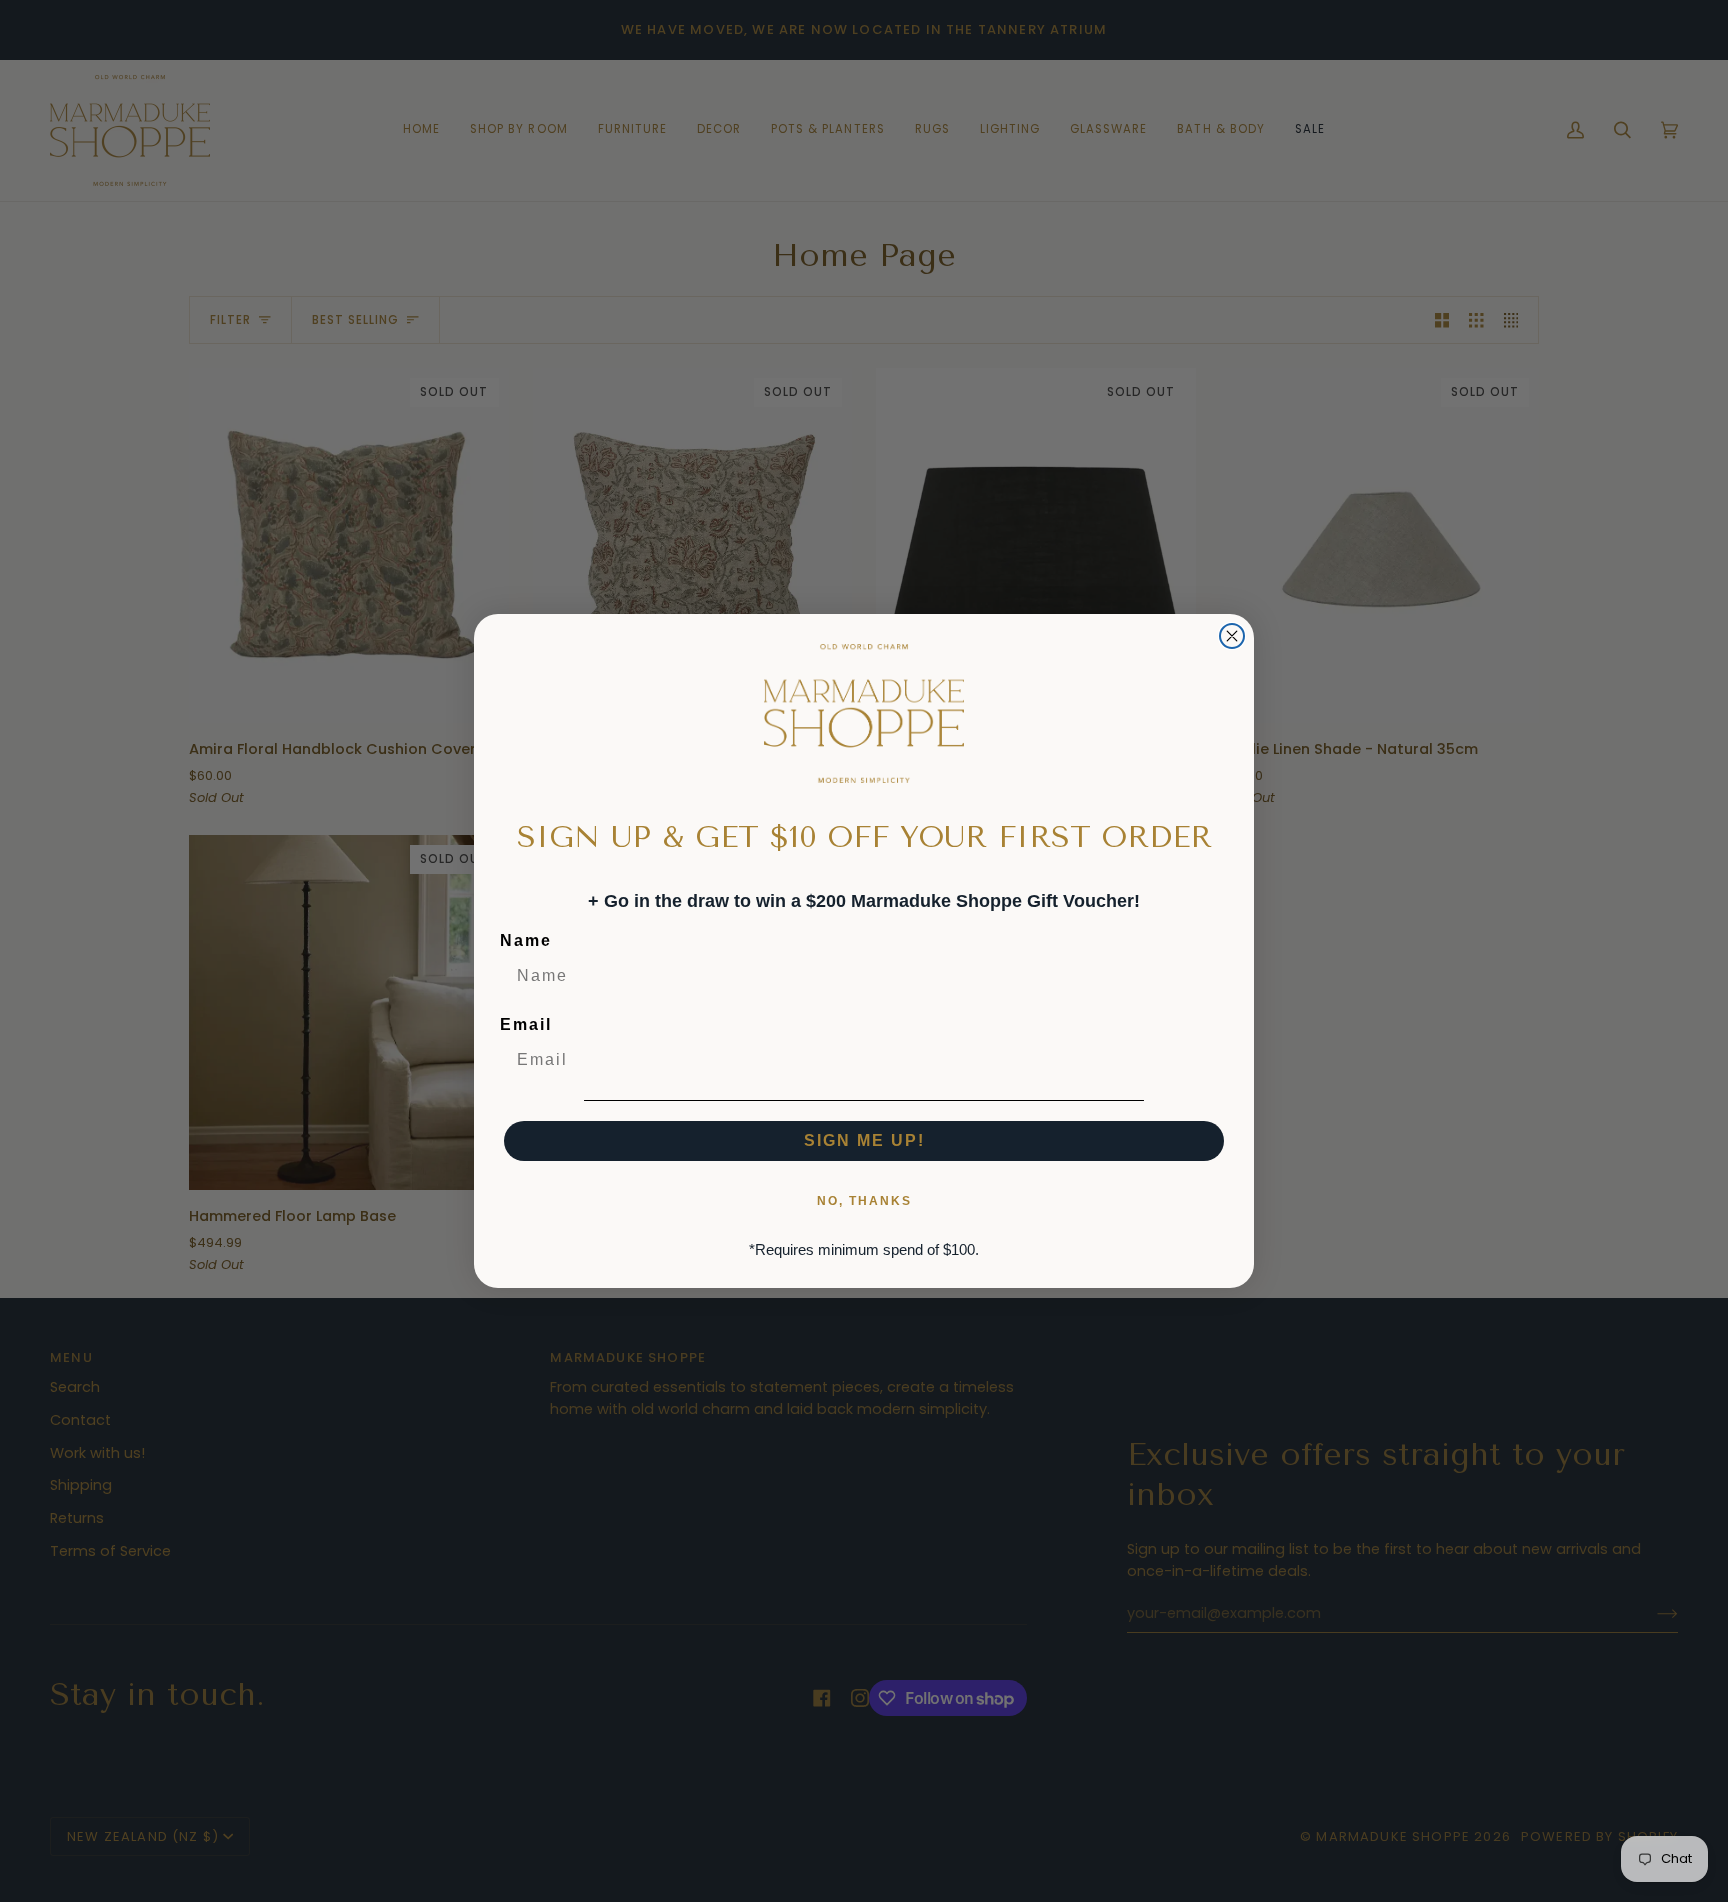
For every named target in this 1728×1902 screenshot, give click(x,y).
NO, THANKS (864, 1201)
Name (526, 940)
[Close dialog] (1232, 636)
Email (526, 1024)
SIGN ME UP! (864, 1140)
